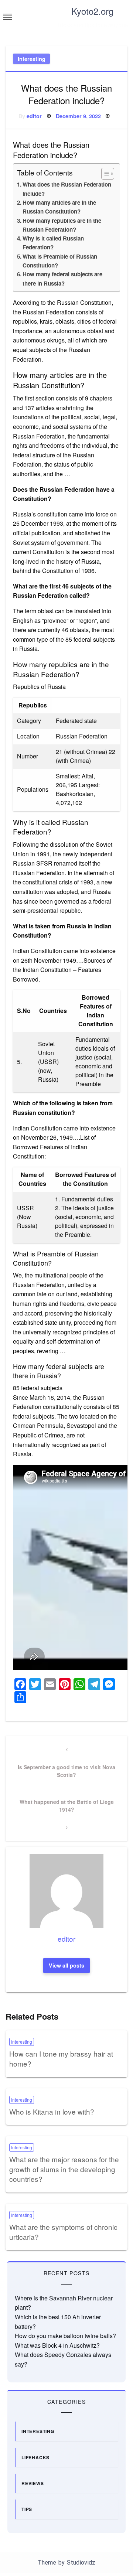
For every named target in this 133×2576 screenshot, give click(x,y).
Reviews (33, 2483)
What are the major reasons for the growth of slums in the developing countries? (64, 2169)
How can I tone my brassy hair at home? (61, 2058)
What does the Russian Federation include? (67, 189)
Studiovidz (81, 2563)
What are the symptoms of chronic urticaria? (63, 2232)
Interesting (32, 59)
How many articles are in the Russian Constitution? (59, 207)
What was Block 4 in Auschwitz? (57, 2345)
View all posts (66, 1965)
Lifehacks (35, 2457)
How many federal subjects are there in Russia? (62, 279)
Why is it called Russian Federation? (53, 243)
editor (34, 116)
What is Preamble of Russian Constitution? (60, 261)
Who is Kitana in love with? (52, 2111)
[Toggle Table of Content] (104, 174)
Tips (27, 2509)
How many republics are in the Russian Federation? (62, 225)
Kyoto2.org (92, 11)
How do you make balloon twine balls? (65, 2336)
